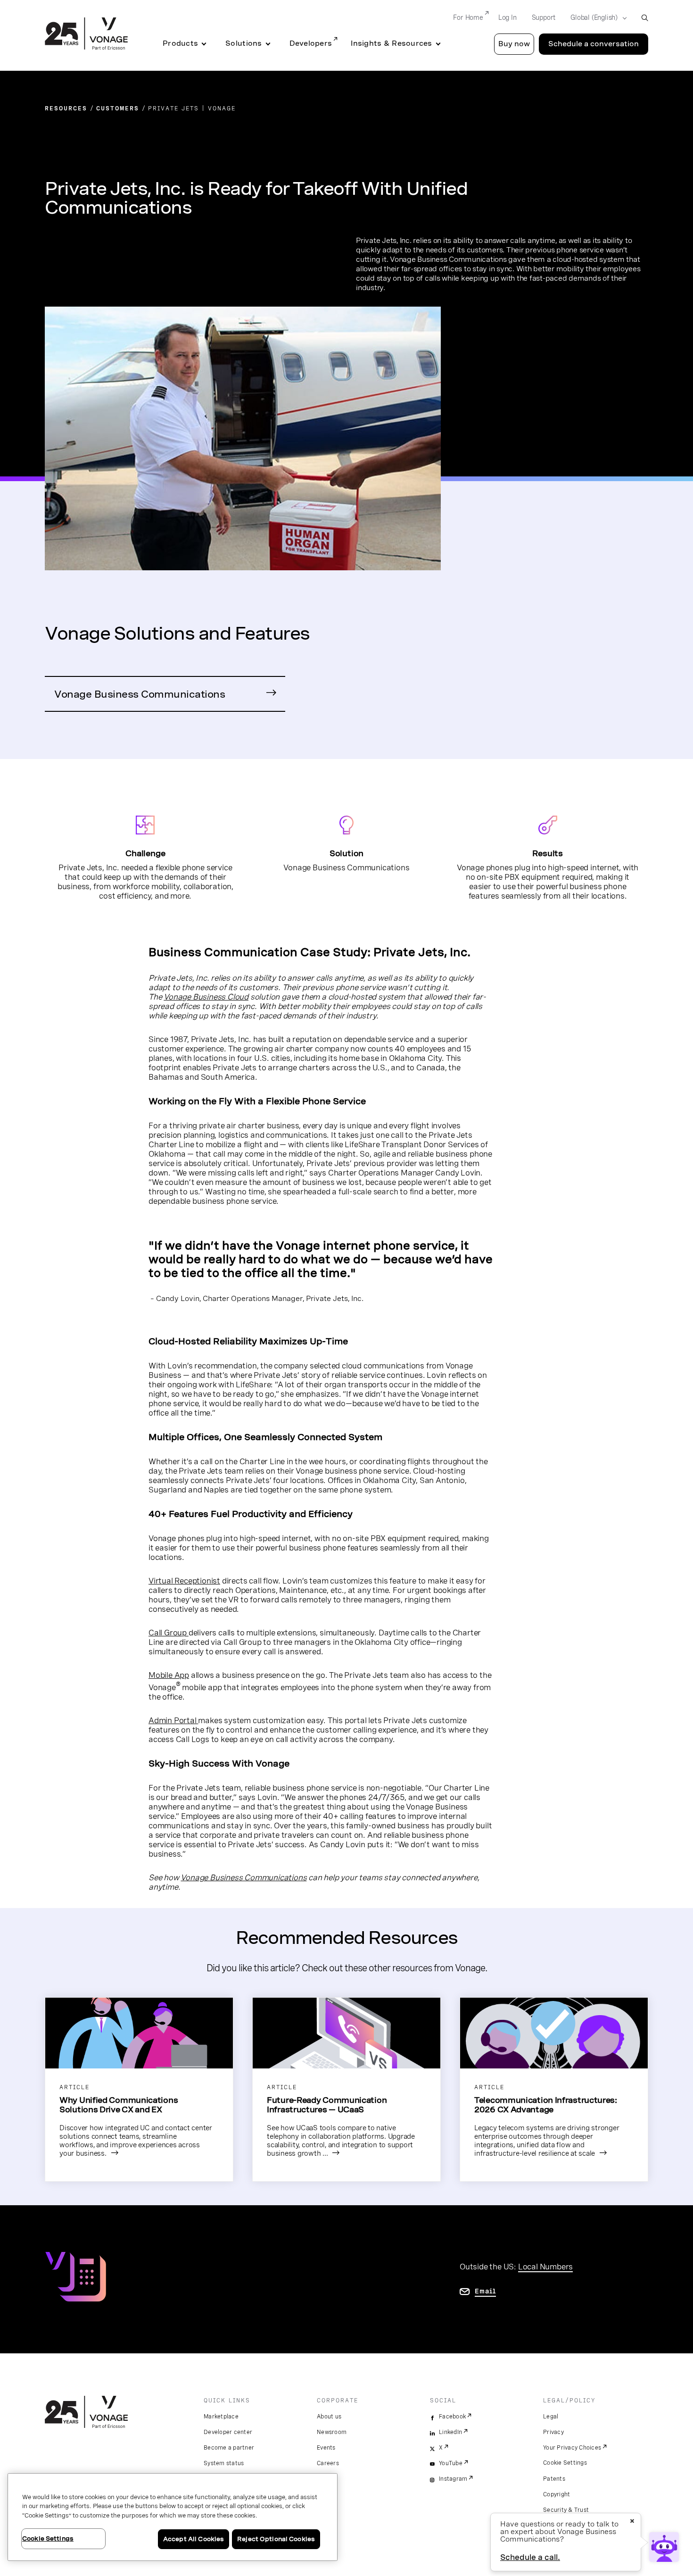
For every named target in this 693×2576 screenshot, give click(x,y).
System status (224, 2463)
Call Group (169, 1633)
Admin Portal (173, 1720)
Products (180, 43)
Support (544, 17)
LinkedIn (450, 2432)
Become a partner (229, 2448)
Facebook (452, 2417)
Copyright (557, 2494)
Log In (507, 17)
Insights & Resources (391, 43)
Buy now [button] (514, 44)
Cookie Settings (565, 2463)
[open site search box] (645, 18)
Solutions (243, 43)
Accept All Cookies (194, 2539)
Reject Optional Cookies (276, 2539)
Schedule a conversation (594, 44)
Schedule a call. (530, 2557)
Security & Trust (566, 2510)
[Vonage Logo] (86, 34)
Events (326, 2448)
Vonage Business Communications (140, 694)
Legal (551, 2417)
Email (485, 2291)
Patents (554, 2479)
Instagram (453, 2479)
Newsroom (332, 2432)
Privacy (553, 2432)
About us (329, 2417)
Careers (328, 2463)
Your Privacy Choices (572, 2448)
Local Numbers (545, 2267)
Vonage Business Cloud (206, 997)
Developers (311, 43)
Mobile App (169, 1675)
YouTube (451, 2463)
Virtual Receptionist (184, 1581)
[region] (173, 2517)
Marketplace (221, 2417)
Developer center (228, 2432)
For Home (468, 17)
